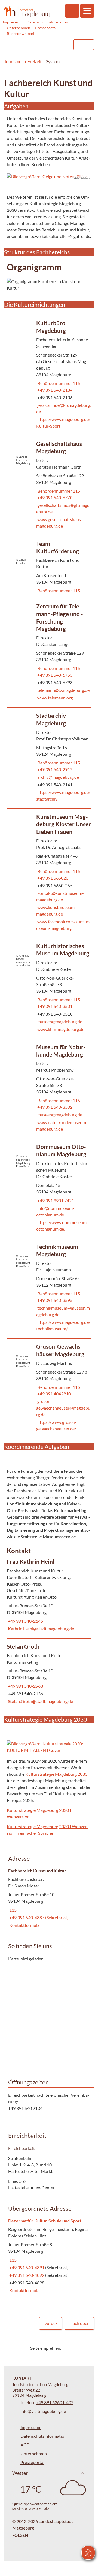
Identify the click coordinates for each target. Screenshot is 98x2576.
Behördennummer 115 (58, 383)
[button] (49, 177)
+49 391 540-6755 (54, 675)
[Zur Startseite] (27, 11)
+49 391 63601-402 (55, 2402)
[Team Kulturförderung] (49, 567)
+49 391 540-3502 (54, 1107)
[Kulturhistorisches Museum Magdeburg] (49, 988)
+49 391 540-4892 (27, 2275)
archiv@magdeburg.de (58, 777)
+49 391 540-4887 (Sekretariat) (38, 1917)
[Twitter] (67, 2348)
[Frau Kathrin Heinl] (49, 1596)
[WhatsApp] (88, 2348)
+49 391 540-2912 (54, 769)
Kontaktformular (25, 1925)
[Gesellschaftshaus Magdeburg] (49, 486)
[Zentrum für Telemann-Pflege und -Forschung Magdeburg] (49, 653)
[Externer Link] (35, 45)
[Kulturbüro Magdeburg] (49, 375)
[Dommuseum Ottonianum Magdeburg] (49, 1189)
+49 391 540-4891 (27, 2267)
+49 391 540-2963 (25, 1686)
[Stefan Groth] (49, 1675)
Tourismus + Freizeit (23, 61)
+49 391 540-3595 (54, 1300)
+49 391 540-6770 (54, 497)
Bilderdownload (20, 33)
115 (12, 1910)
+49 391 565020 (52, 878)
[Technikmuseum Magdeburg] (49, 1289)
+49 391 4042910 (53, 1394)
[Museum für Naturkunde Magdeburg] (49, 1089)
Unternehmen (19, 28)
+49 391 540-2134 (54, 390)
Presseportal (46, 28)
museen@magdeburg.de (59, 1021)
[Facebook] (74, 2348)
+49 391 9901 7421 (55, 1200)
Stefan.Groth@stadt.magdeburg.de (40, 1701)
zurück (51, 2323)
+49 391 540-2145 (25, 1621)
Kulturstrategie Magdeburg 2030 (56, 1774)
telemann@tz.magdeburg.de (63, 690)
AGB (25, 2445)
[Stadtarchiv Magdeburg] (49, 758)
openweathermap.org (41, 2504)
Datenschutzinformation (47, 22)
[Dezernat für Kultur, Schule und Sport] (49, 2256)
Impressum (12, 22)
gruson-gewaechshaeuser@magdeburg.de (63, 1408)
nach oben (80, 2323)
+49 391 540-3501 (54, 1006)
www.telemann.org (54, 698)
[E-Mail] (81, 2348)
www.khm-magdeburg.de (60, 1029)
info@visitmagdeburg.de (43, 2411)
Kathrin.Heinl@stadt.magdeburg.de (40, 1629)
